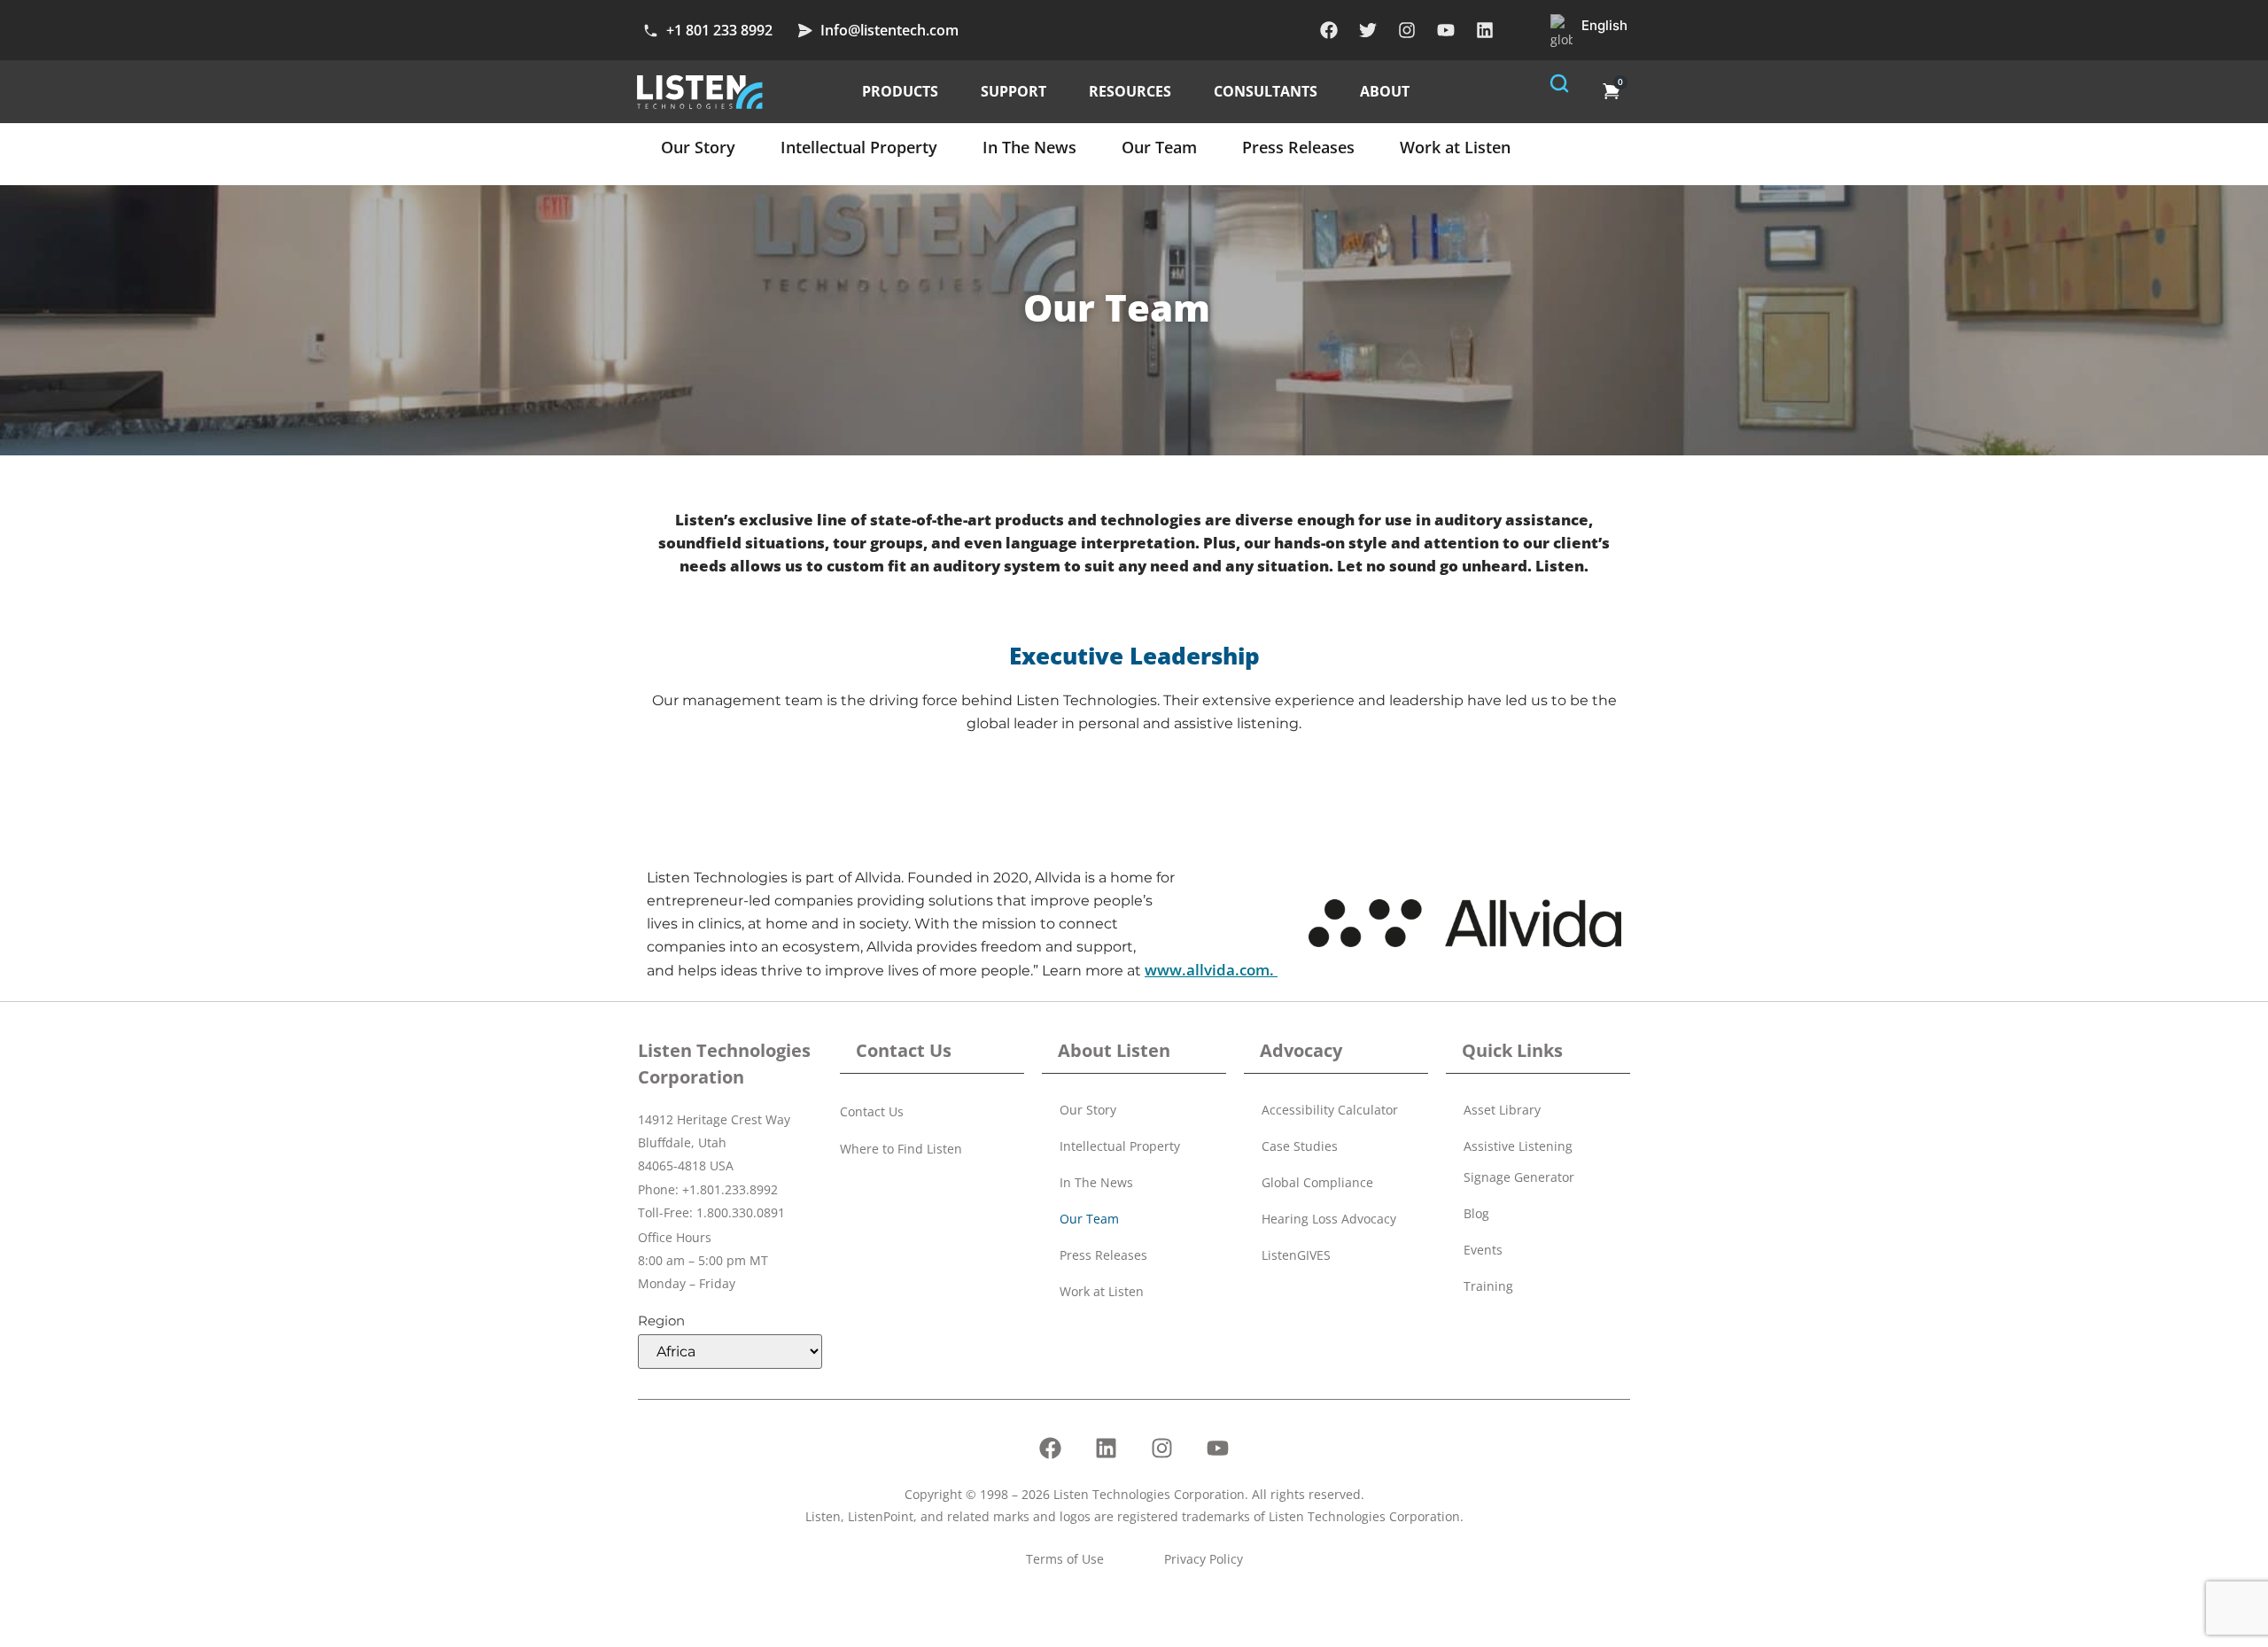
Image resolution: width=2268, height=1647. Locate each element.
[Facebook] (1329, 30)
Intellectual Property (859, 147)
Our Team (1159, 147)
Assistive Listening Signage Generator (1519, 1161)
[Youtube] (1446, 30)
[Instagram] (1407, 30)
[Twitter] (1368, 30)
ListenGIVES (1296, 1255)
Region (661, 1321)
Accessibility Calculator (1330, 1110)
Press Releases (1298, 147)
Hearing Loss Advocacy (1329, 1219)
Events (1483, 1250)
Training (1488, 1286)
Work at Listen (1455, 147)
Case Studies (1300, 1146)
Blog (1476, 1213)
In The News (1029, 147)
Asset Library (1502, 1110)
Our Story (698, 147)
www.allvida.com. (1211, 970)
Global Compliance (1317, 1182)
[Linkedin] (1485, 30)
